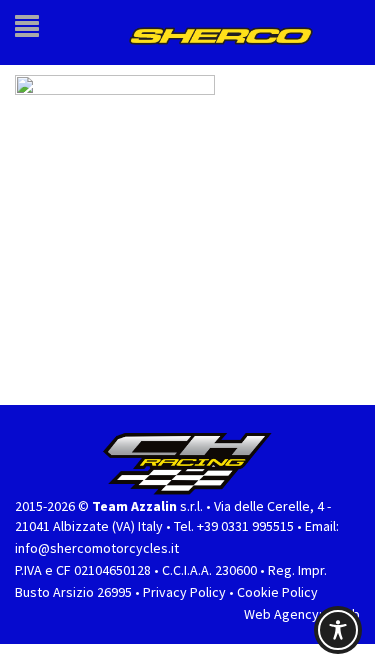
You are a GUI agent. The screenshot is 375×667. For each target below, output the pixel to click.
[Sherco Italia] (227, 31)
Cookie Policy (277, 589)
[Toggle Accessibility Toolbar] (338, 630)
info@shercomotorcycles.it (97, 545)
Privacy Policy (184, 589)
